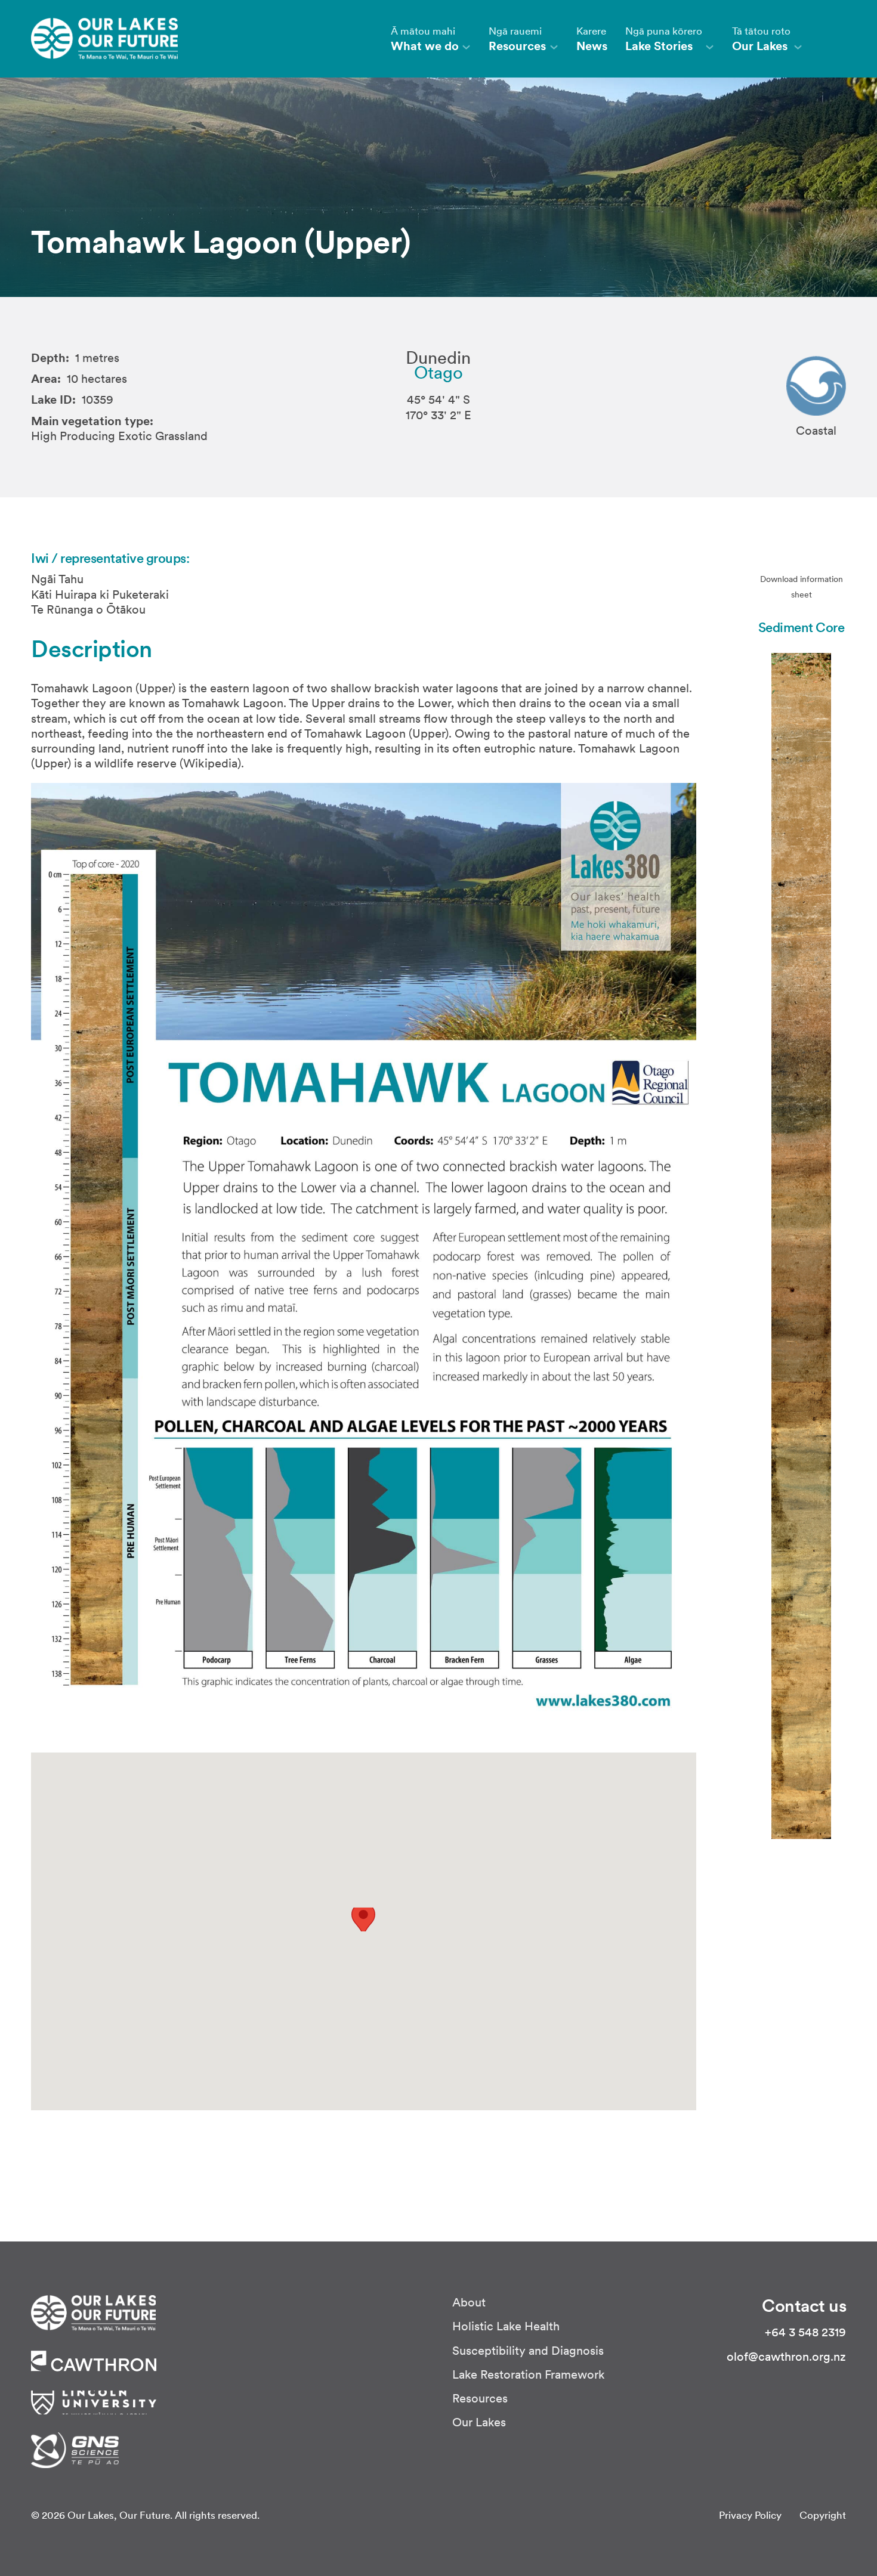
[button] (363, 1920)
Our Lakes (479, 2422)
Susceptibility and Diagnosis (528, 2351)
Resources (480, 2399)
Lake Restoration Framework (529, 2375)
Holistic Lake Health (506, 2326)
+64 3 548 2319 (805, 2332)
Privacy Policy (750, 2515)
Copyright (823, 2515)
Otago (438, 373)
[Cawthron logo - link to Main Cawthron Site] (93, 2312)
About (469, 2303)
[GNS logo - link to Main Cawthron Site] (75, 2449)
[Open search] (833, 39)
